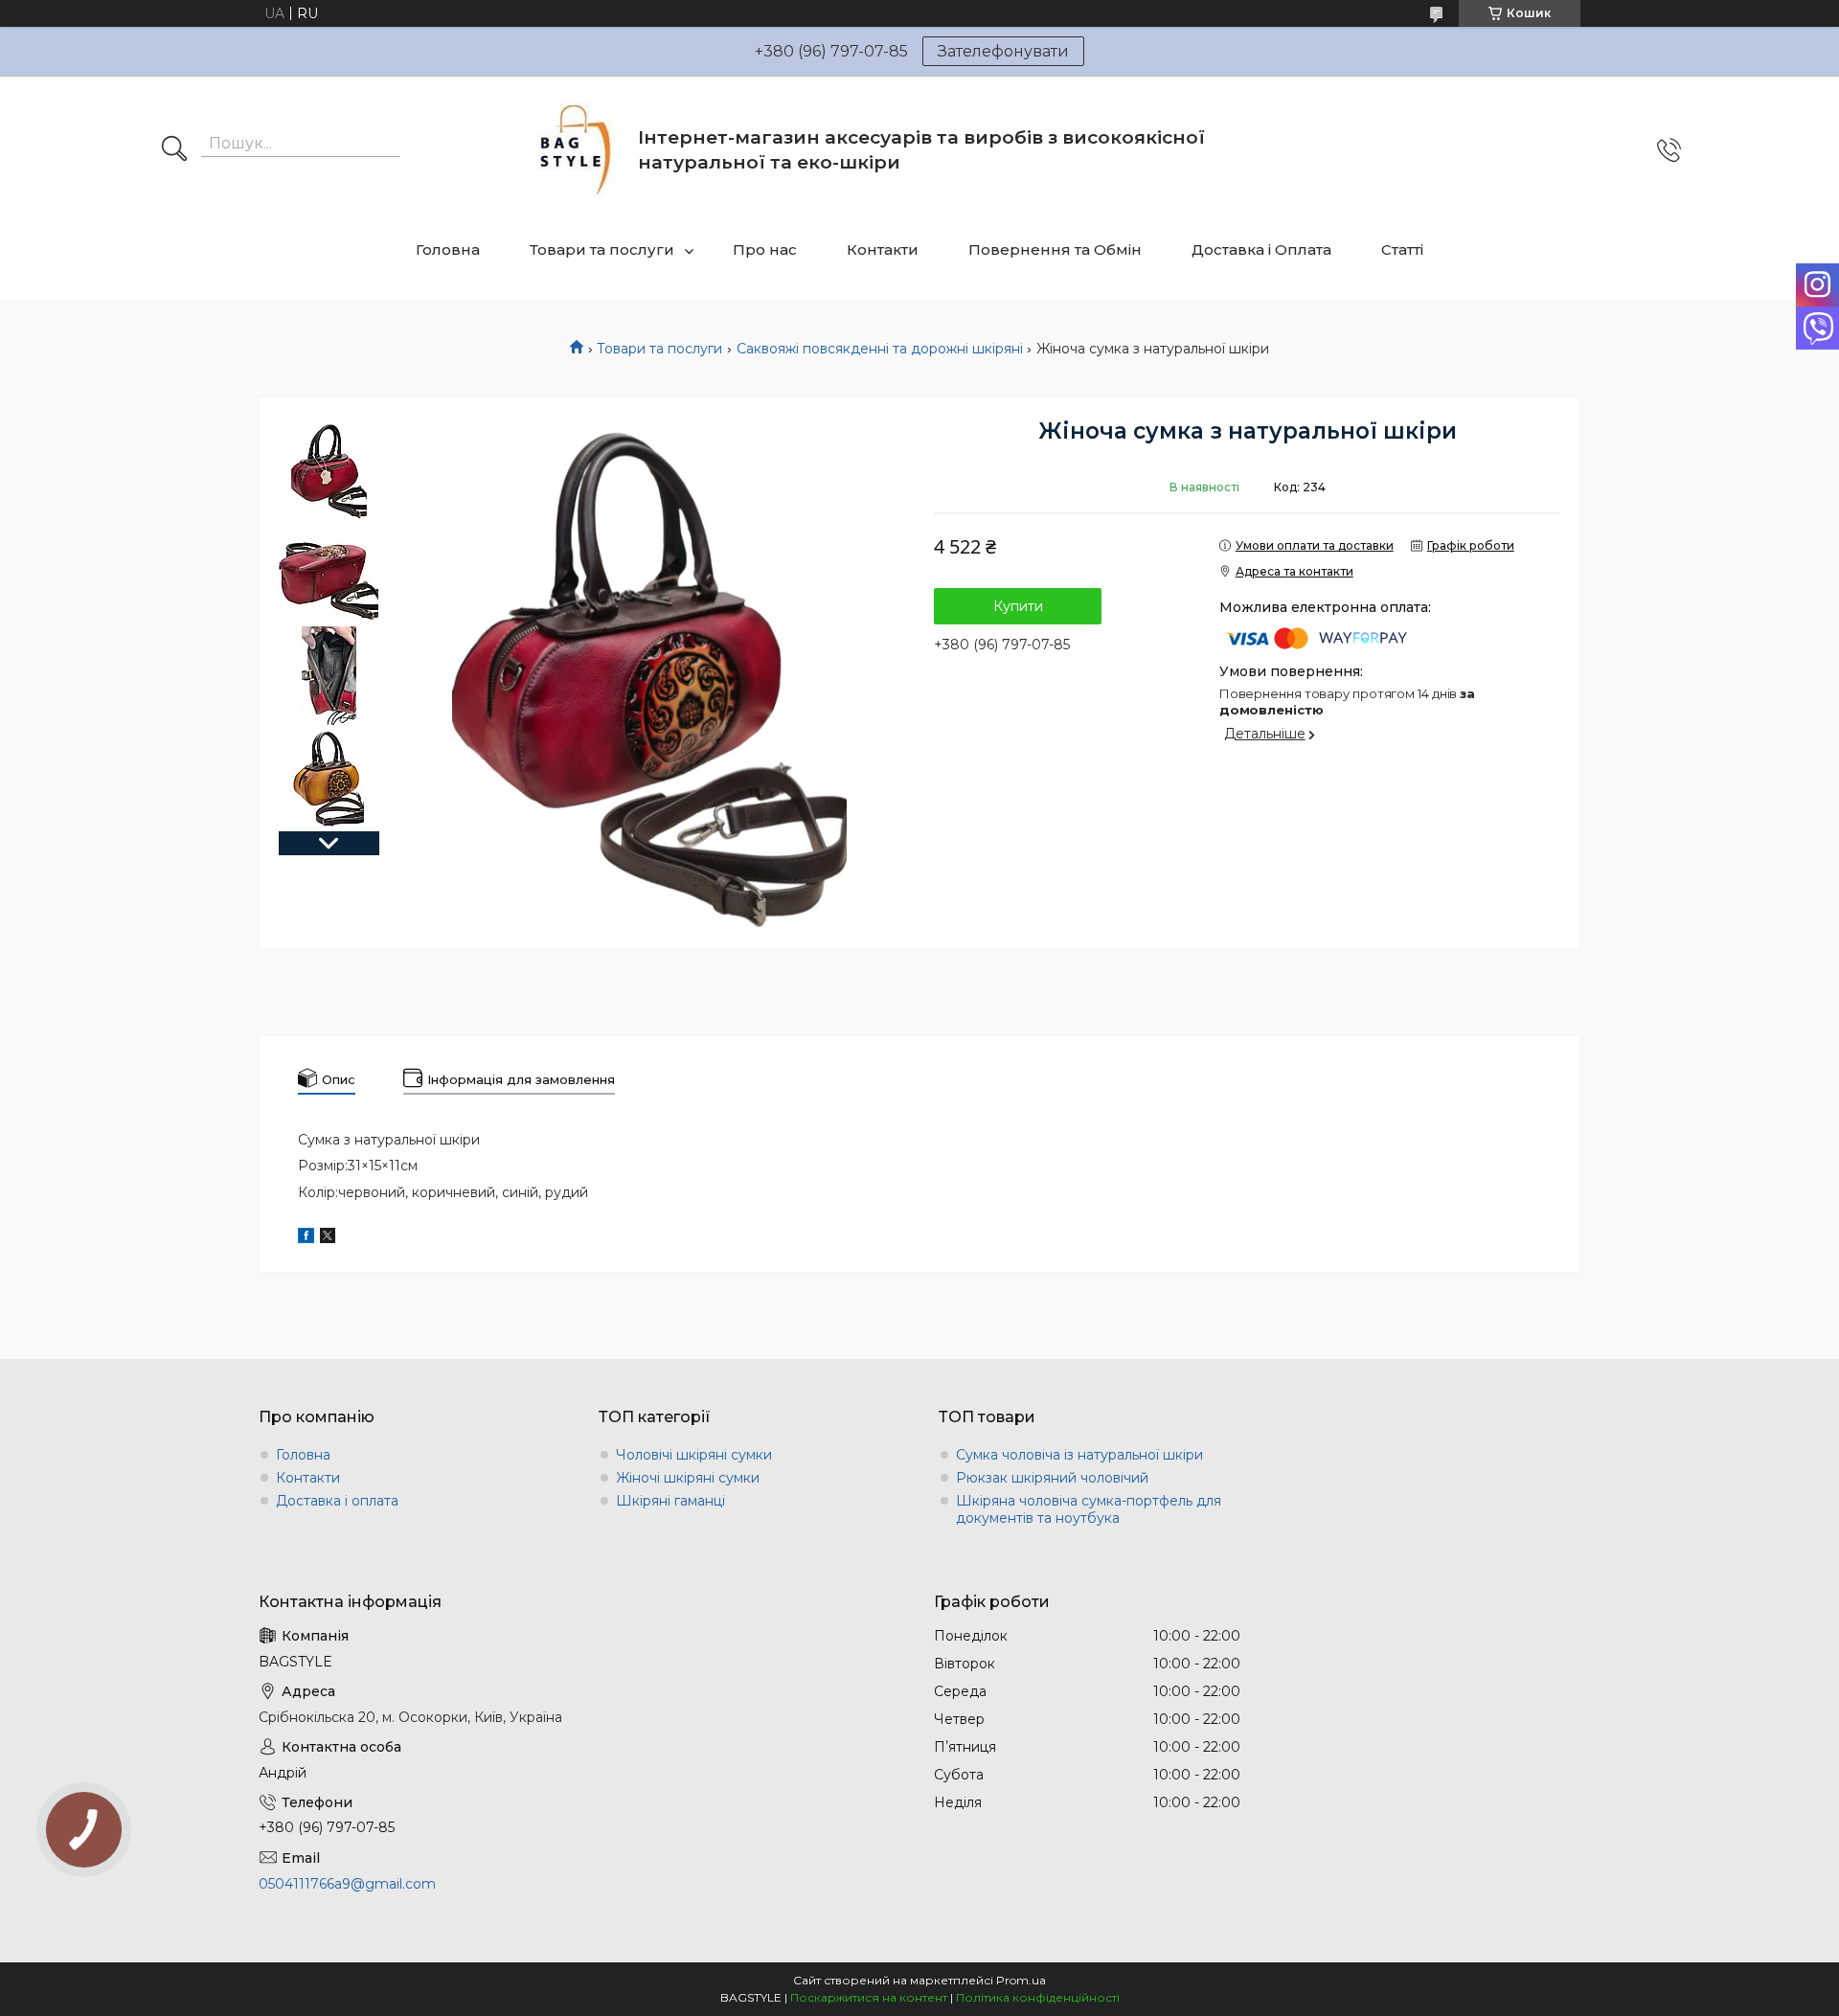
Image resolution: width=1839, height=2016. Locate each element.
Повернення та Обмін (1055, 249)
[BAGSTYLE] (576, 150)
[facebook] (306, 1238)
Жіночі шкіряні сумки (688, 1478)
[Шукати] (174, 150)
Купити (1018, 606)
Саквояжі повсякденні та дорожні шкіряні (880, 349)
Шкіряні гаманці (670, 1501)
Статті (1402, 249)
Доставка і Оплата (1261, 249)
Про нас (765, 249)
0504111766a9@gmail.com (347, 1884)
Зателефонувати (1003, 51)
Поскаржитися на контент (869, 1997)
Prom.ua (1021, 1980)
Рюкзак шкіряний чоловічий (1052, 1478)
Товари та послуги (602, 249)
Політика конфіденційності (1038, 1997)
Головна (448, 249)
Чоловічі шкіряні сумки (694, 1455)
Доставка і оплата (337, 1501)
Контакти (883, 249)
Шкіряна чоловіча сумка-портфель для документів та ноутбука (1089, 1509)
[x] (328, 1238)
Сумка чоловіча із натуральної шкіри (1079, 1455)
